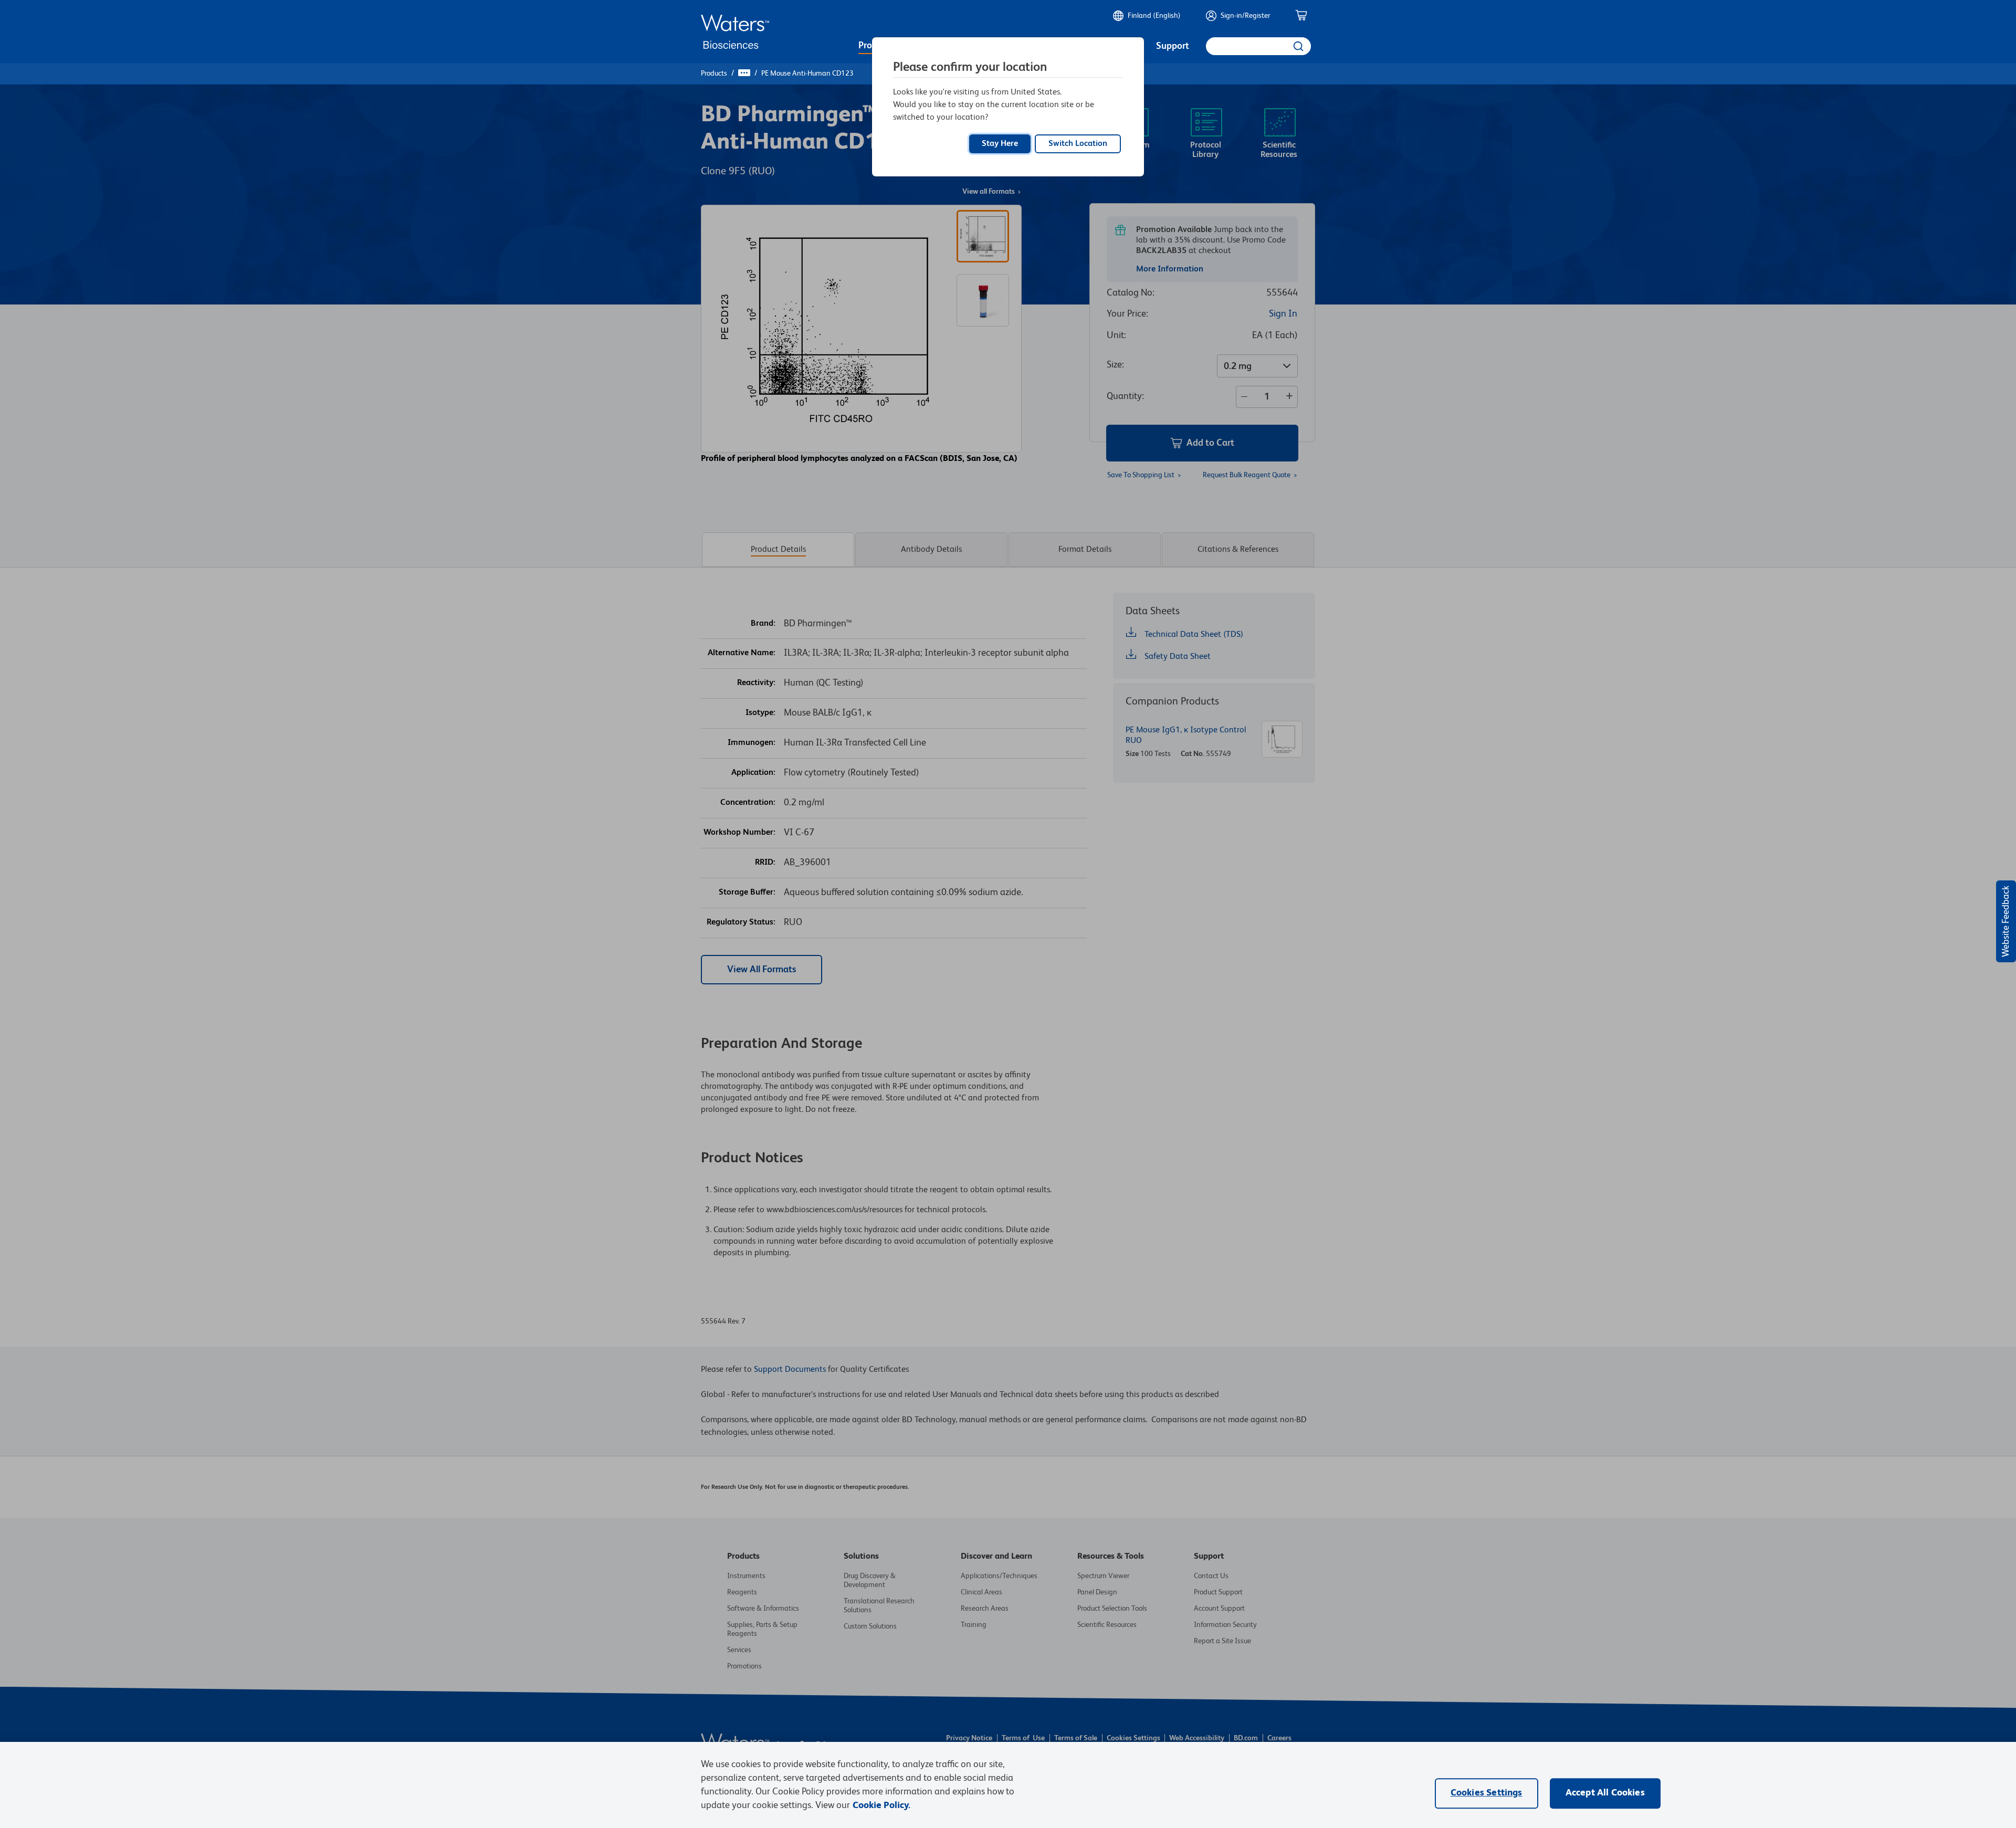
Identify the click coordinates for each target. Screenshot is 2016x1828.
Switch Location (1078, 144)
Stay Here (1000, 144)
